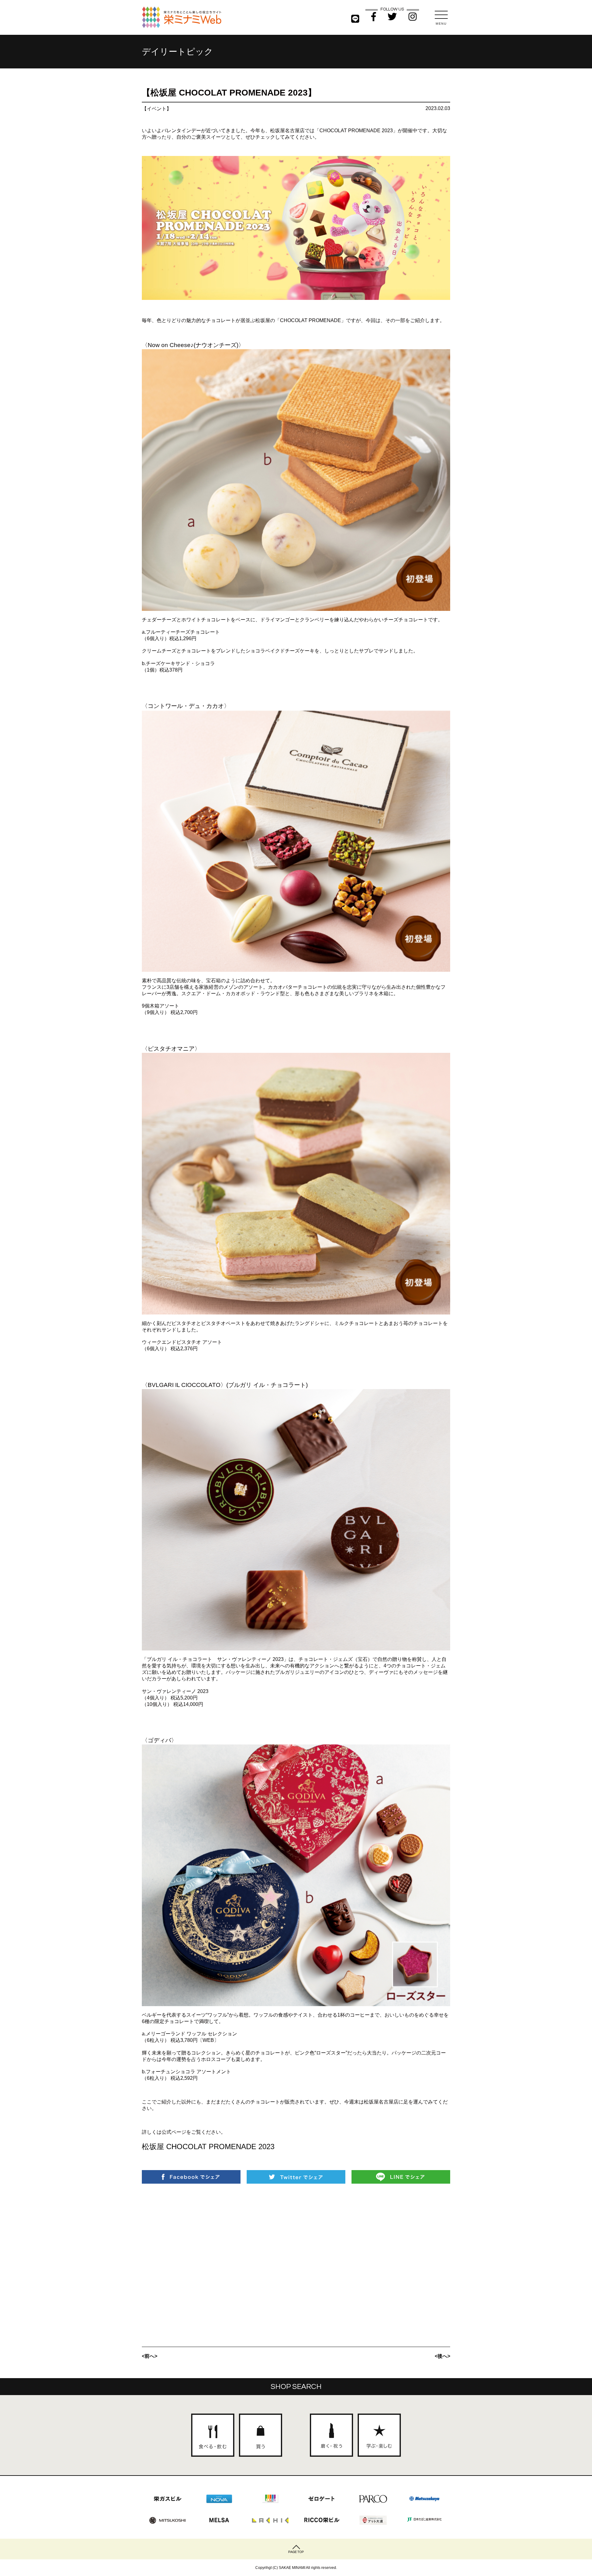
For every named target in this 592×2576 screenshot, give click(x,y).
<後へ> (442, 2356)
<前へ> (150, 2356)
